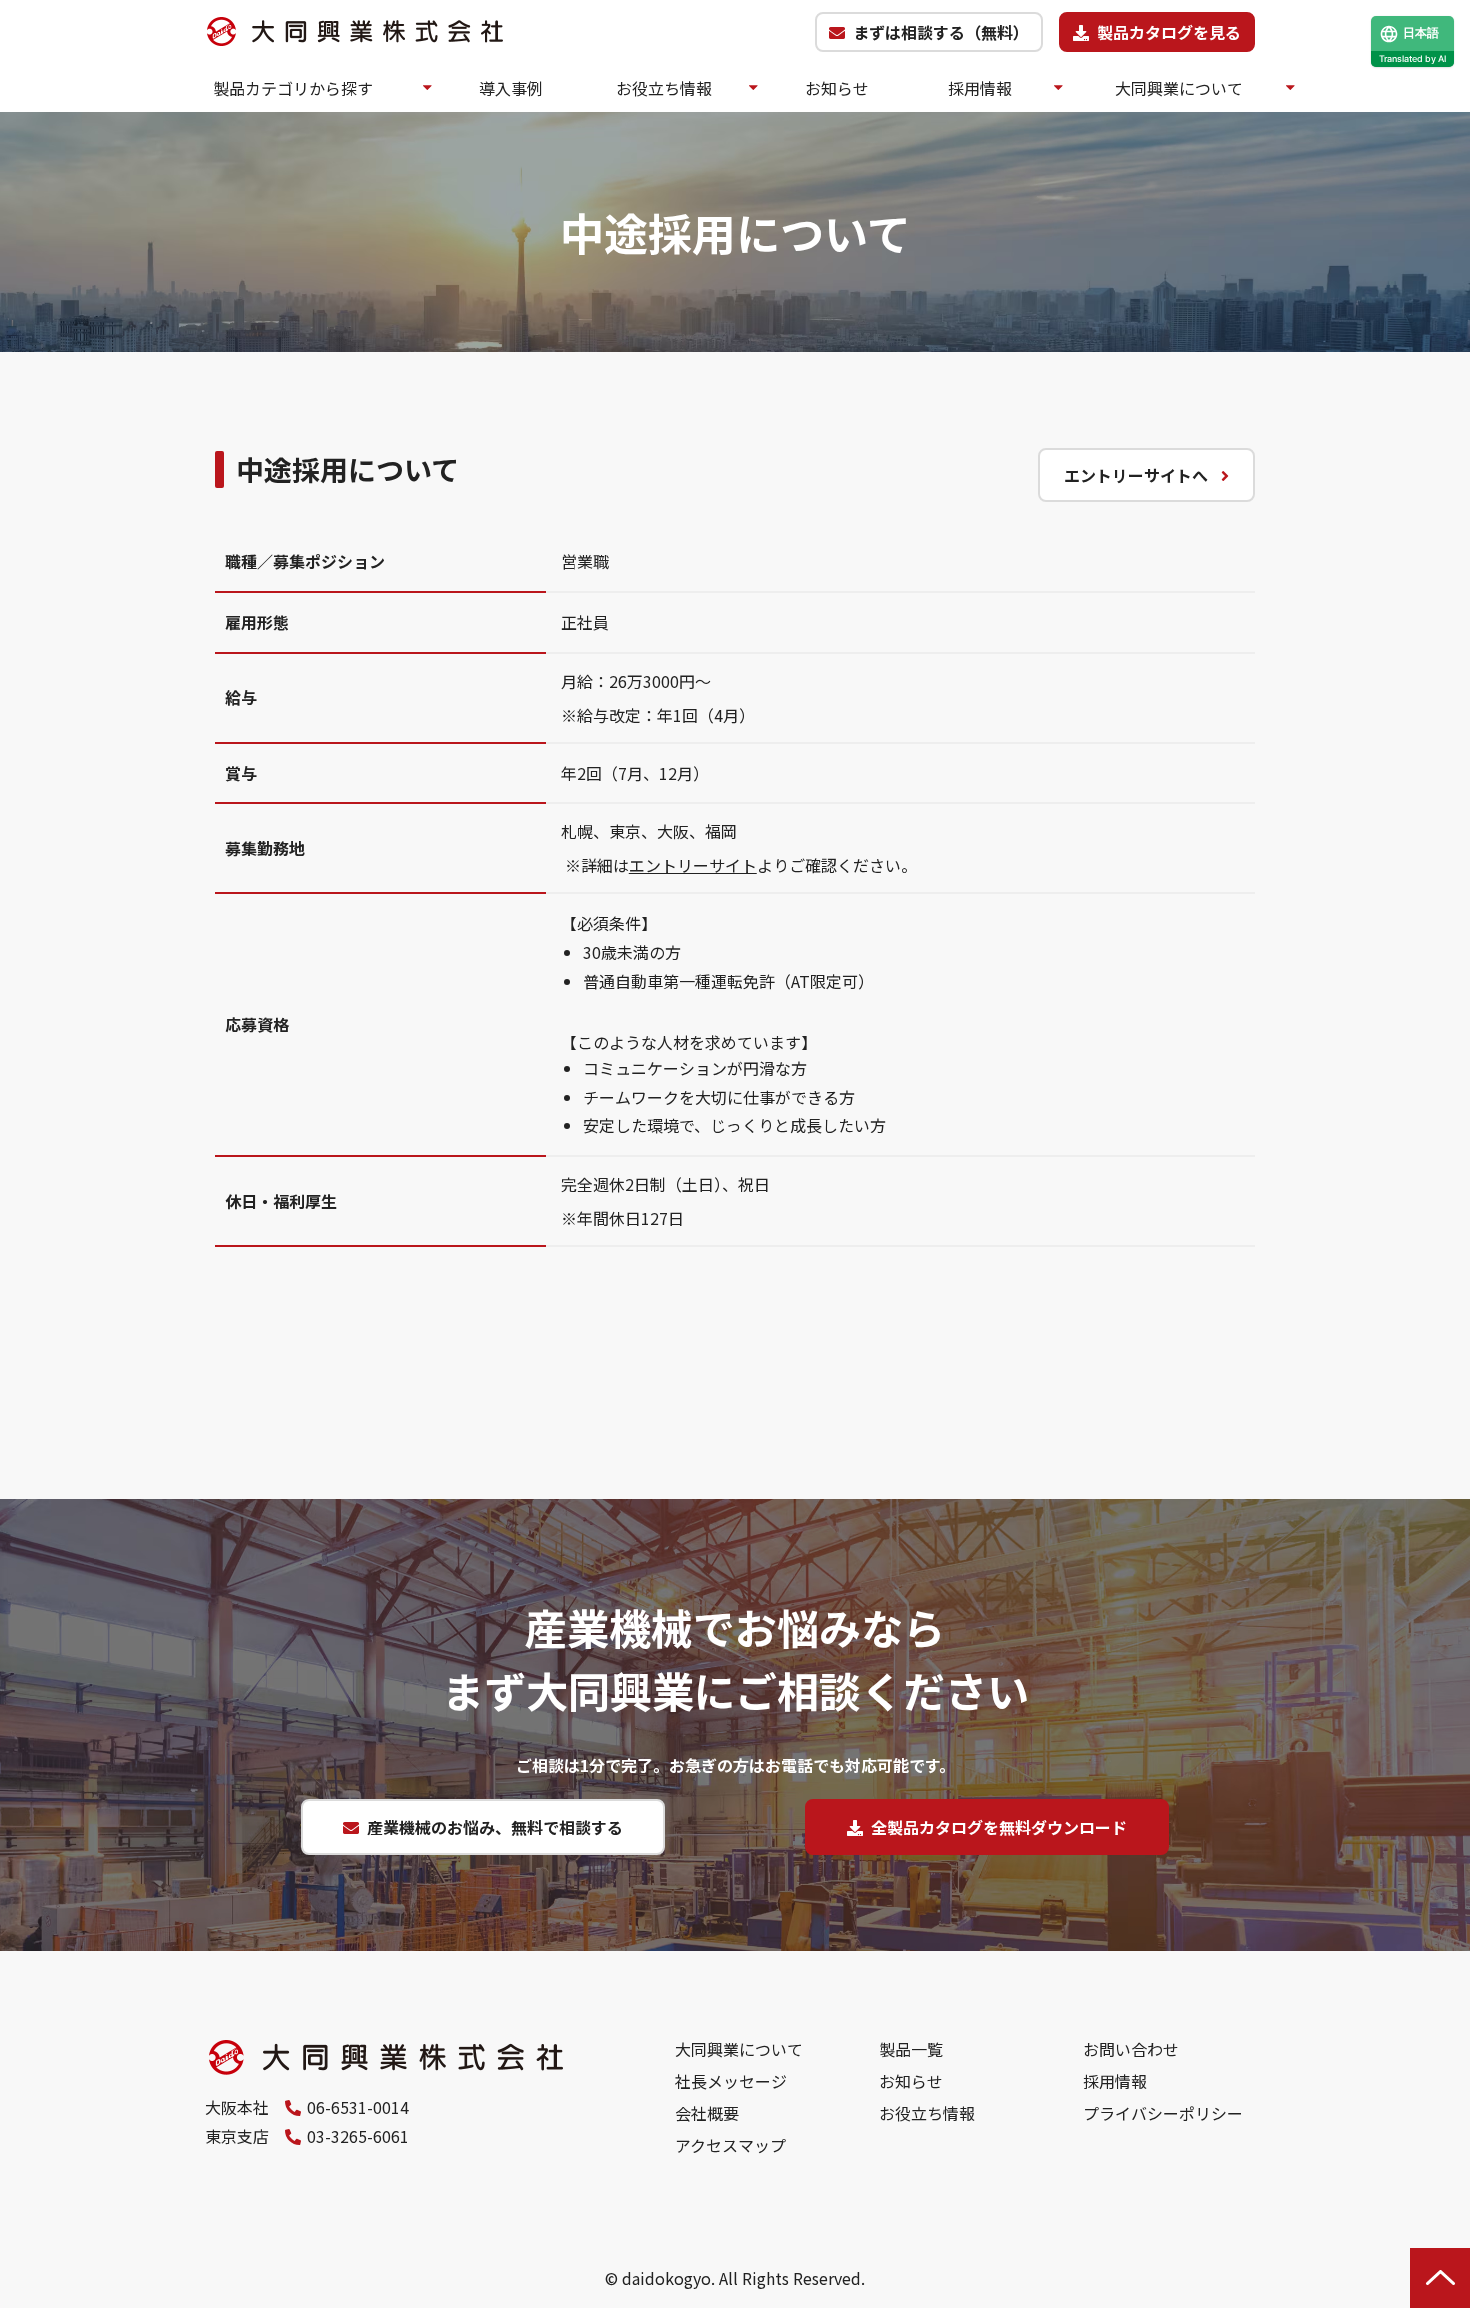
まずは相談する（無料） (941, 32)
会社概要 (707, 2113)
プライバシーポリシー (1163, 2113)
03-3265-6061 (358, 2136)
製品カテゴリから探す (293, 88)
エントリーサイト (693, 865)
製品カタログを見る (1169, 32)
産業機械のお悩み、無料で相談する (495, 1827)
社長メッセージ (731, 2081)
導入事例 (511, 88)
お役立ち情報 (664, 88)
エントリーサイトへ (1136, 475)
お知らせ (837, 88)
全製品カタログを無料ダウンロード (999, 1827)
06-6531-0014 (358, 2107)
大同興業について (1179, 88)
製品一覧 (911, 2049)
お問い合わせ (1131, 2049)
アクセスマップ (730, 2145)
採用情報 (980, 88)
